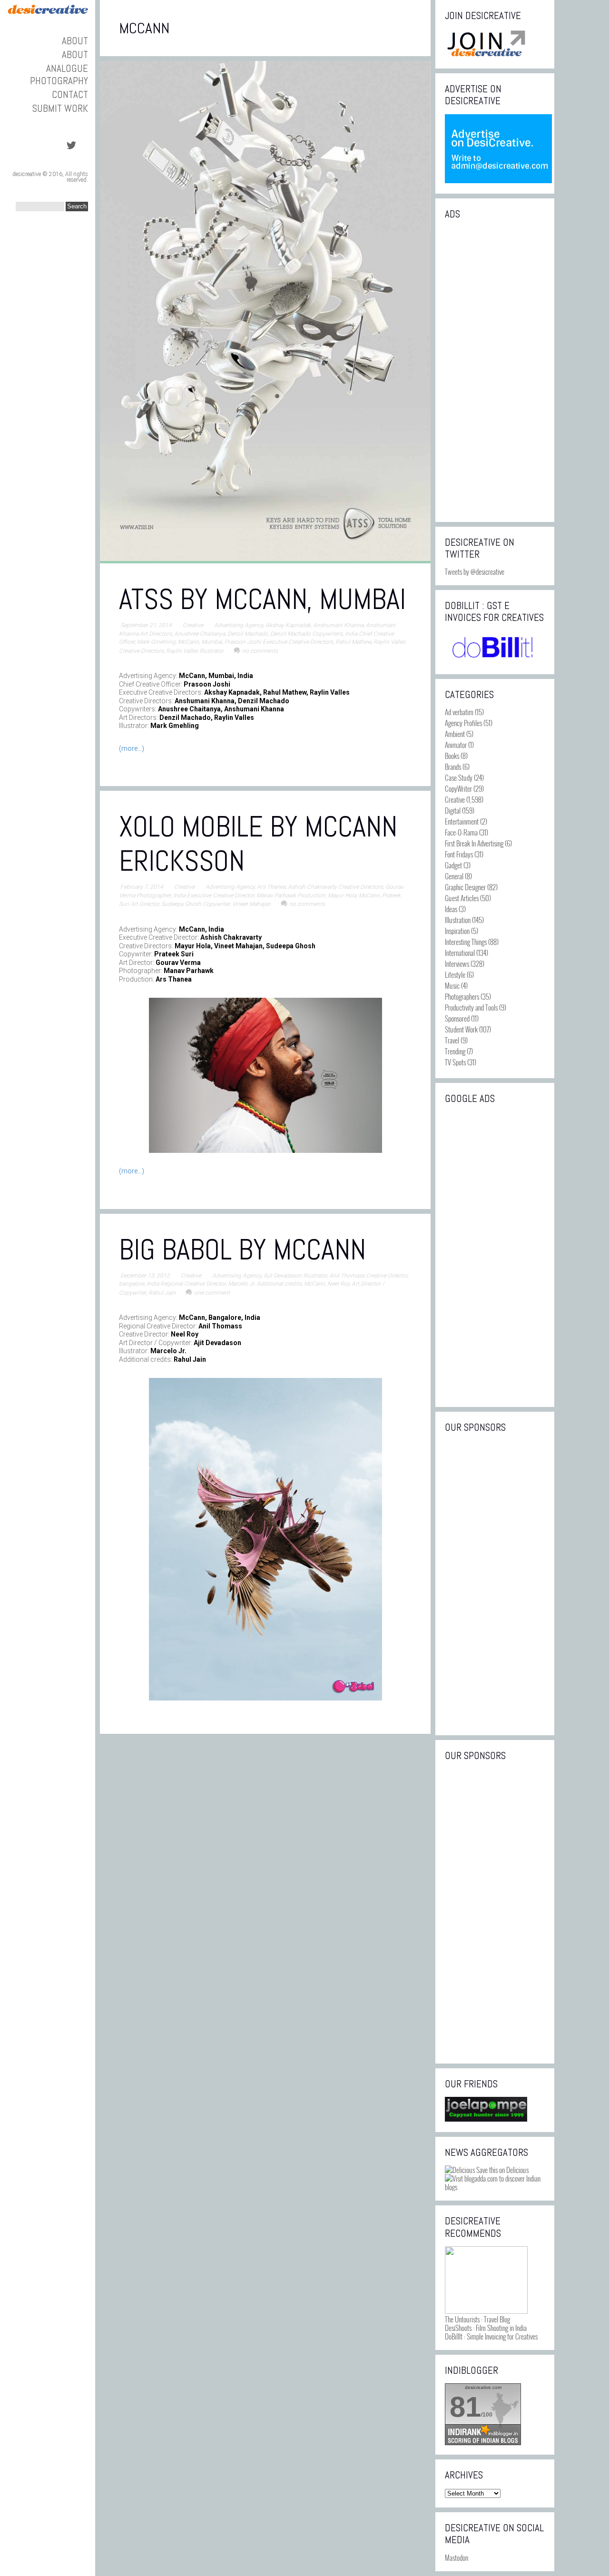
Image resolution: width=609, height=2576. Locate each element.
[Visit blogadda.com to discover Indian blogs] (495, 2187)
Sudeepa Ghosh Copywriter (196, 904)
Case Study (459, 777)
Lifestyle (455, 974)
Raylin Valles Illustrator (195, 651)
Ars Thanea (271, 887)
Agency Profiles (463, 723)
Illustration (458, 920)
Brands (453, 767)
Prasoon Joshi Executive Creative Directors (279, 642)
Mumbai (212, 642)
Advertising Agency (239, 625)
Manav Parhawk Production (291, 895)
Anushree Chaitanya (200, 634)
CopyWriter (458, 788)
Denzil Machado (248, 634)
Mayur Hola (342, 895)
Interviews (457, 964)
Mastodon (457, 2557)
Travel (452, 1040)
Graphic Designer (465, 887)
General (454, 876)
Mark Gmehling (156, 642)
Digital (453, 810)
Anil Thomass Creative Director (368, 1276)
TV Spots (455, 1062)
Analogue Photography (59, 74)
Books (452, 756)
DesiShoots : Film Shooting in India (486, 2328)
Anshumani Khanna (338, 625)
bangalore (132, 1284)
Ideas (451, 909)
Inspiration (457, 931)
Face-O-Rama (461, 832)
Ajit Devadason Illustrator (295, 1276)
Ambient (455, 734)
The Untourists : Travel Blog (477, 2319)
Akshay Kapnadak (288, 625)
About (75, 41)
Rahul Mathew (353, 642)
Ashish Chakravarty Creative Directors (335, 887)
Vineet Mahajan (251, 904)
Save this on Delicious (502, 2170)
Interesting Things (466, 942)
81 (465, 2407)
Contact (70, 94)
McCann (188, 642)
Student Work (461, 1029)
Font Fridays (459, 854)
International (460, 953)
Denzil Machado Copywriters (306, 634)
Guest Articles (462, 898)
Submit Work (60, 108)
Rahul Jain (162, 1293)
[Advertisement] (495, 370)
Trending (455, 1051)
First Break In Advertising (474, 843)
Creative (193, 625)
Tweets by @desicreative (475, 571)
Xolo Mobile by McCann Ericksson (258, 844)
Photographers (462, 996)
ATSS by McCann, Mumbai (262, 599)
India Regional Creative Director (186, 1284)
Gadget (453, 865)
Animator (456, 745)
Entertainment (462, 821)
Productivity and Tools (471, 1007)
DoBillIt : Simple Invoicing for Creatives (491, 2336)
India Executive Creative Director (214, 895)
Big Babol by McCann (242, 1250)
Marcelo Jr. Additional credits (265, 1284)
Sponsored (457, 1018)
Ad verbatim (459, 712)
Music (452, 985)
